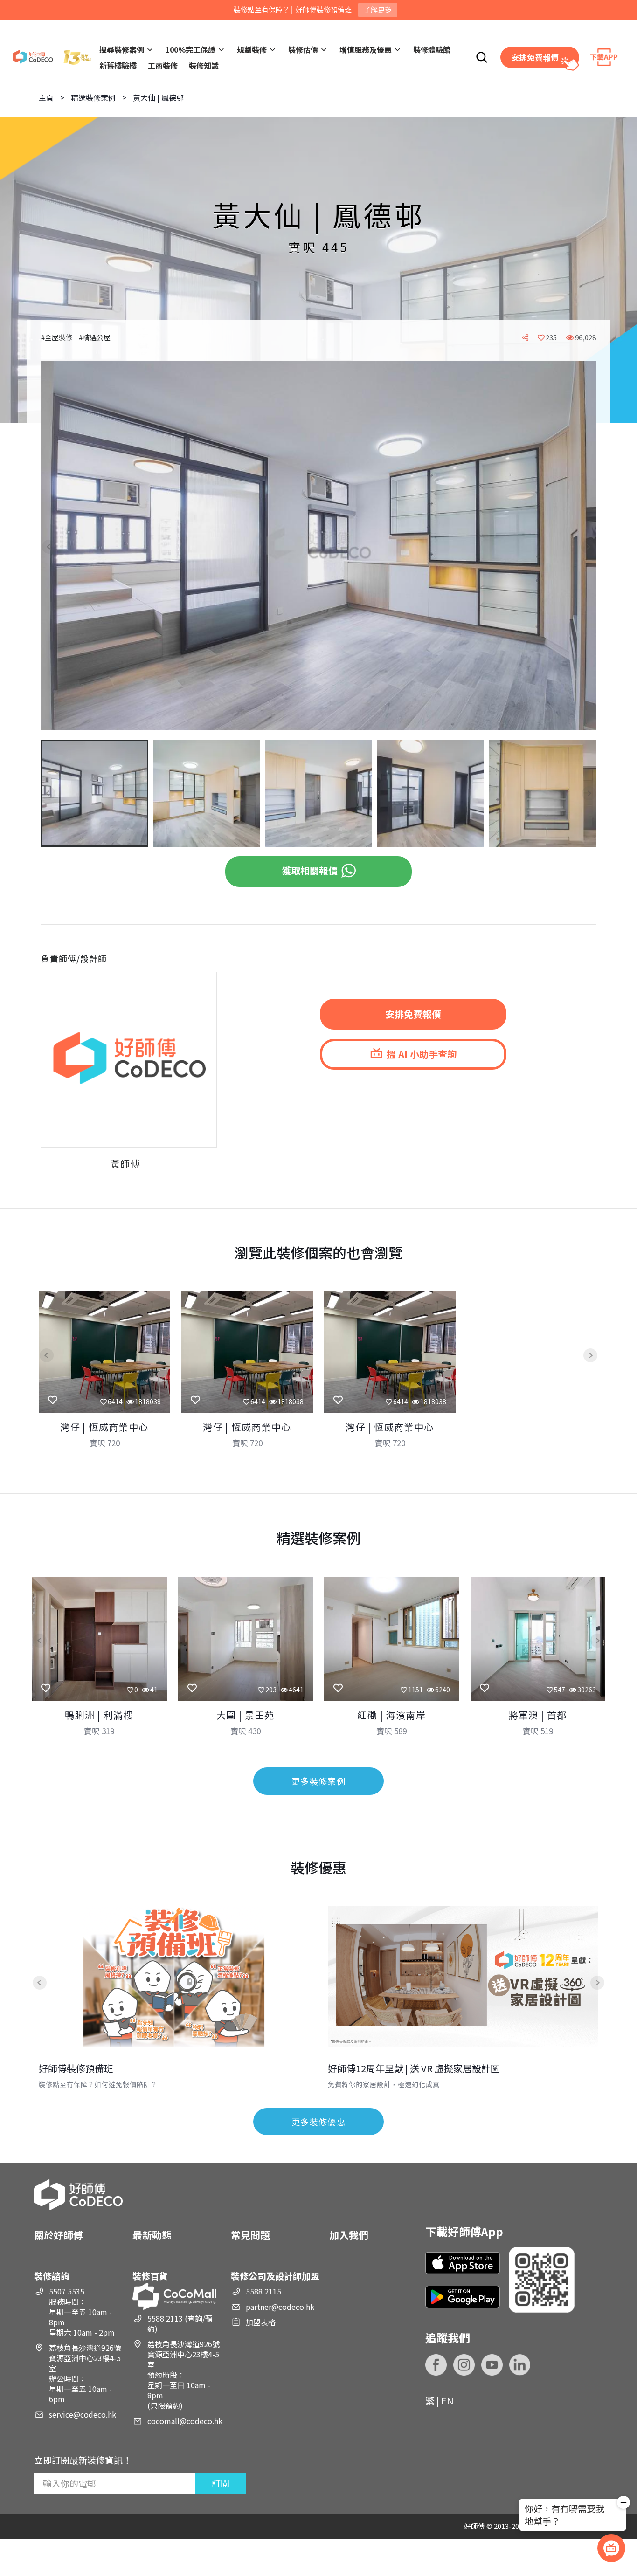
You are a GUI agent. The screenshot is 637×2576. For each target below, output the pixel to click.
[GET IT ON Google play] (463, 2297)
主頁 (46, 97)
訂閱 (221, 2483)
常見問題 (250, 2235)
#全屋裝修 (57, 337)
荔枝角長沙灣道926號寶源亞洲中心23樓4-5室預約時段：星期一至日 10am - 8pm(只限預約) (183, 2375)
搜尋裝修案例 (122, 49)
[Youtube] (492, 2365)
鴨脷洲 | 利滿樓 (99, 1715)
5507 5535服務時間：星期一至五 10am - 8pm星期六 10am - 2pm (82, 2312)
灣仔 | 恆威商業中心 (104, 1427)
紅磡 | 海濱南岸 (391, 1715)
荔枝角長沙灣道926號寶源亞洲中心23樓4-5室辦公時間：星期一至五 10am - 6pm (85, 2373)
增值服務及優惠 (366, 49)
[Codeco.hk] (52, 58)
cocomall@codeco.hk (185, 2421)
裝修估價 (303, 49)
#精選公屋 (95, 337)
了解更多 (378, 10)
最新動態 (152, 2235)
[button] (56, 547)
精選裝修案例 (93, 97)
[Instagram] (464, 2365)
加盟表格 (261, 2322)
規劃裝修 (252, 49)
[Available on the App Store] (463, 2263)
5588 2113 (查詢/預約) (180, 2323)
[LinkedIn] (520, 2365)
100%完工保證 (190, 49)
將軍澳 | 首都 (538, 1715)
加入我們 (349, 2235)
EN (447, 2401)
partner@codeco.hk (280, 2307)
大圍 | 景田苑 (246, 1715)
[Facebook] (436, 2365)
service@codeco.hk (83, 2414)
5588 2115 (263, 2291)
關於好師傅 (59, 2235)
